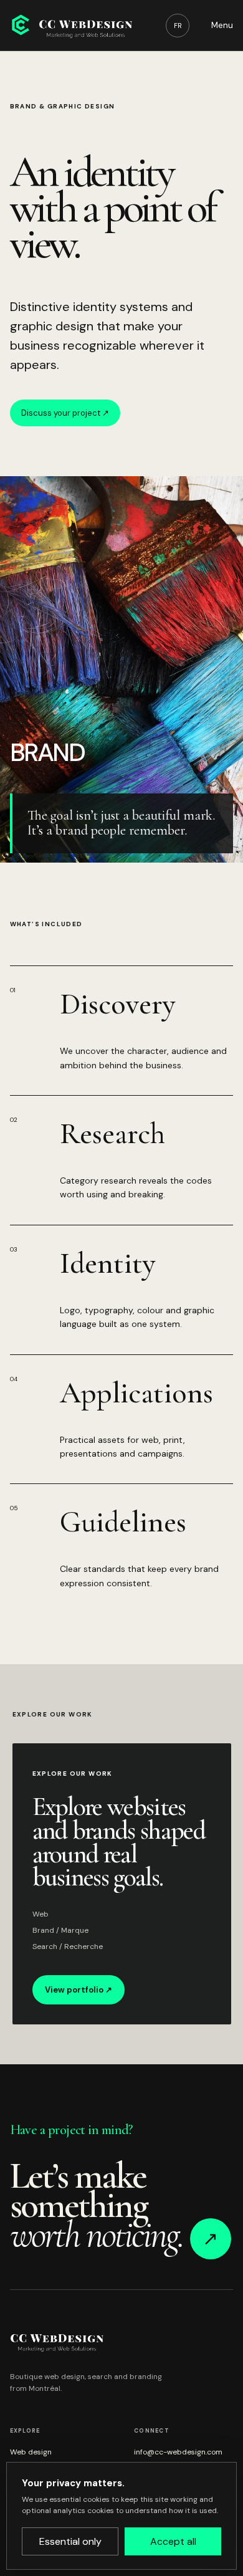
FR (178, 26)
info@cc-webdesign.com (178, 2452)
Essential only (70, 2541)
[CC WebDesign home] (71, 25)
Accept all (173, 2541)
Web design (31, 2452)
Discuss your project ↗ (65, 413)
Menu (222, 25)
